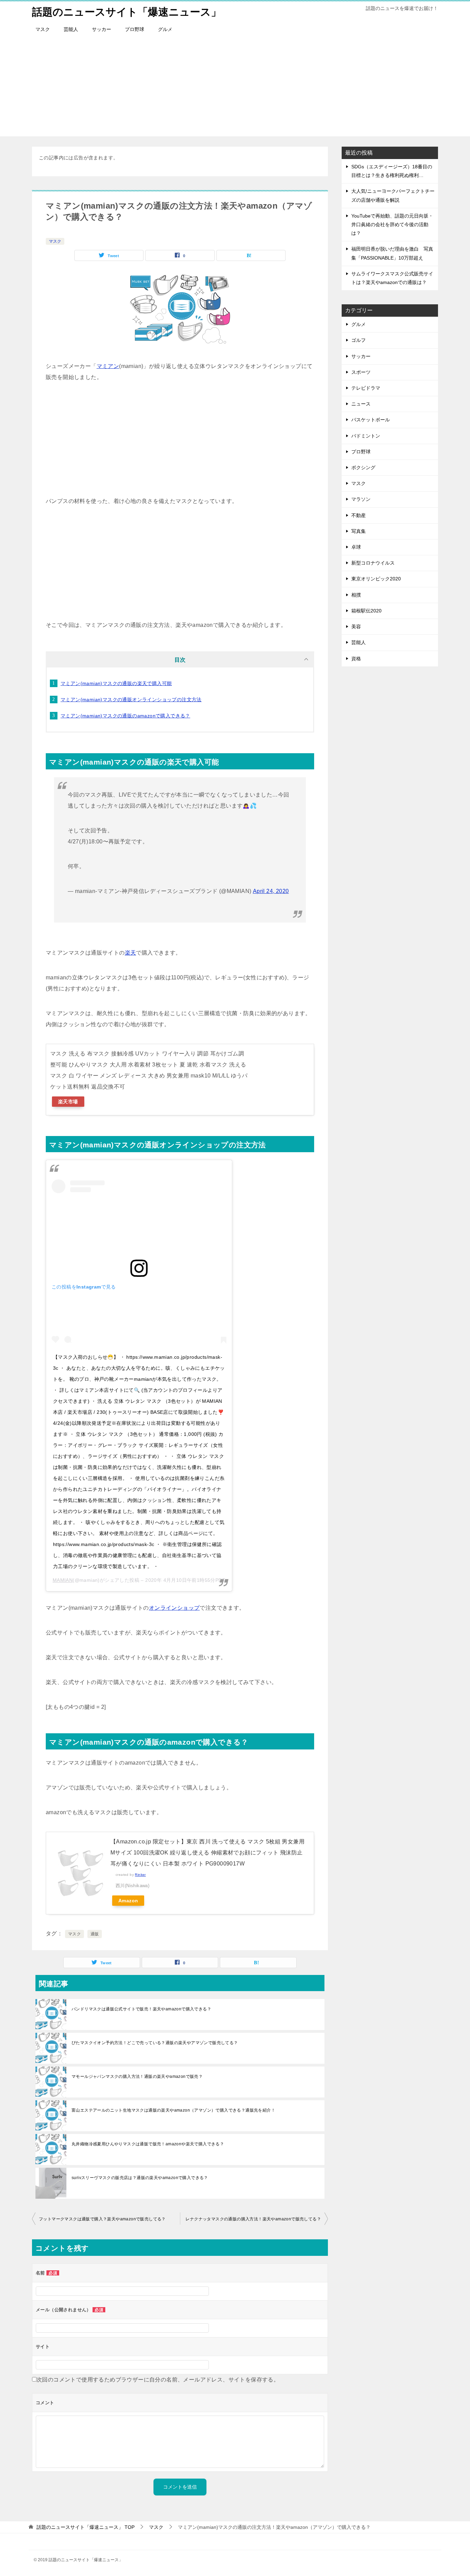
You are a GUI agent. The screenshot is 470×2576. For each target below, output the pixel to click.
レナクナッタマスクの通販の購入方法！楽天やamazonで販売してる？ (253, 2219)
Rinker (140, 1875)
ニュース (361, 404)
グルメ (165, 29)
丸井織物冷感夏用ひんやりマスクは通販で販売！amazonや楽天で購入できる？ (148, 2144)
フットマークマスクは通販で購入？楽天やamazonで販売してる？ (102, 2219)
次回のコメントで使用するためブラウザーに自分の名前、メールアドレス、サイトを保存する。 (158, 2380)
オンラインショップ (174, 1608)
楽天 (131, 953)
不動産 (359, 515)
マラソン (361, 499)
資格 (356, 659)
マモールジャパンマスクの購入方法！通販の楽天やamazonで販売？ (137, 2076)
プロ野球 (135, 29)
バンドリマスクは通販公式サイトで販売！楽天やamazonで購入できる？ (141, 2009)
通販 (95, 1934)
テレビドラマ (366, 388)
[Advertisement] (235, 88)
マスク (43, 29)
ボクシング (363, 467)
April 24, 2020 (271, 891)
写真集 (359, 531)
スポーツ (361, 372)
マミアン (108, 366)
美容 (356, 627)
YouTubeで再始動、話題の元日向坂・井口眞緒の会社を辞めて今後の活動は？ (392, 224)
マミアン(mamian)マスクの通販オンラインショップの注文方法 (131, 700)
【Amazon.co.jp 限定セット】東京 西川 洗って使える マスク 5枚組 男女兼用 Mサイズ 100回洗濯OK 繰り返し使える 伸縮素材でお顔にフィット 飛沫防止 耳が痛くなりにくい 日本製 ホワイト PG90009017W (207, 1853)
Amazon (128, 1901)
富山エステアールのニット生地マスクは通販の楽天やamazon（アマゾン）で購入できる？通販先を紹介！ (173, 2110)
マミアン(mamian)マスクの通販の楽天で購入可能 (116, 683)
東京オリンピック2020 (376, 579)
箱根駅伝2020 (366, 611)
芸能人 (71, 29)
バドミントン (366, 436)
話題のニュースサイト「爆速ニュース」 (127, 12)
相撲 (356, 595)
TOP (86, 2527)
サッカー (102, 29)
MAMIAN (63, 1580)
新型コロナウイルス (373, 563)
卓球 (356, 547)
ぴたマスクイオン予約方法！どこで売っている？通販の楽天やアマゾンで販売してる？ (155, 2043)
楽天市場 (68, 1102)
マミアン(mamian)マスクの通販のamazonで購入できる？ (125, 716)
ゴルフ (359, 340)
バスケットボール (371, 420)
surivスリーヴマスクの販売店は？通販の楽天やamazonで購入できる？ (140, 2178)
